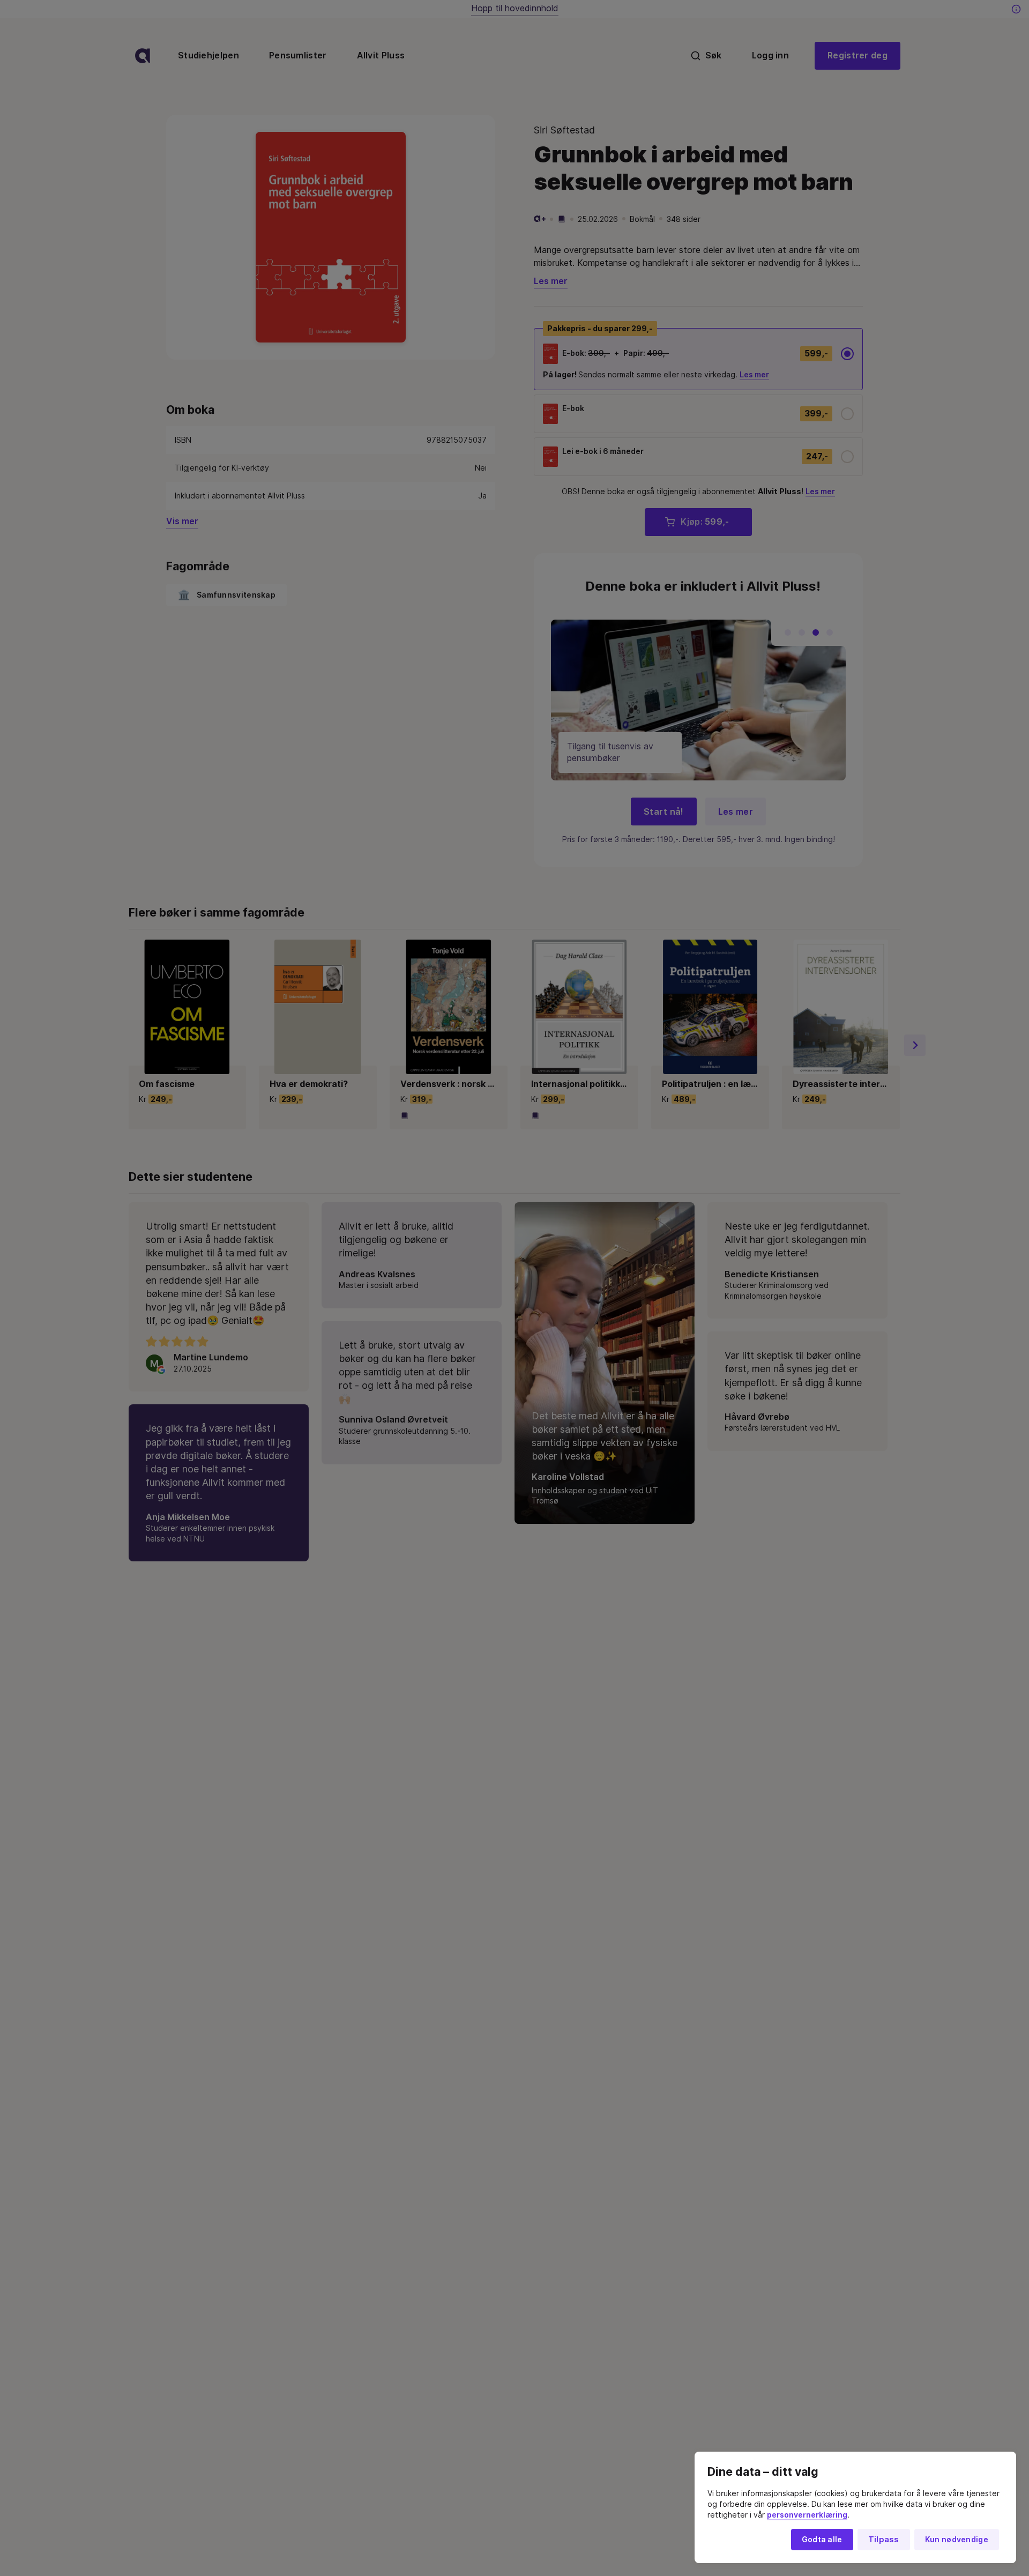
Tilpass (884, 2540)
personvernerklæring (807, 2515)
